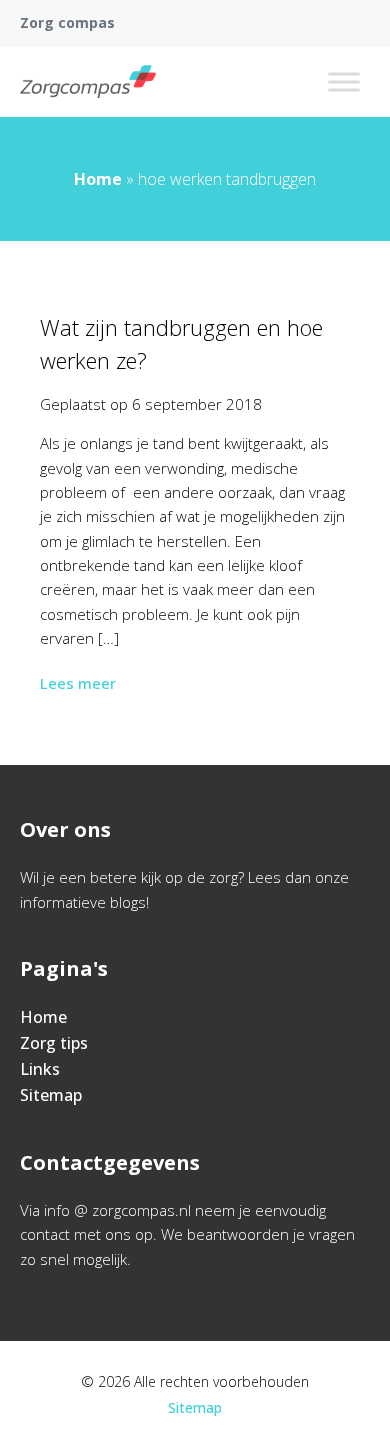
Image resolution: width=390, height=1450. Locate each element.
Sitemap (51, 1095)
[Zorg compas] (88, 82)
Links (40, 1069)
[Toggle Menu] (344, 81)
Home (98, 179)
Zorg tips (54, 1043)
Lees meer (78, 683)
